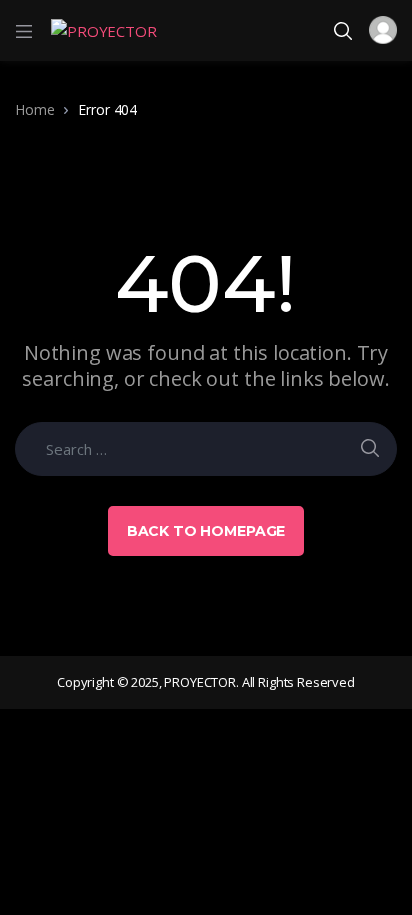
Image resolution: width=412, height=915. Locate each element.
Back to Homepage (206, 531)
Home (34, 109)
